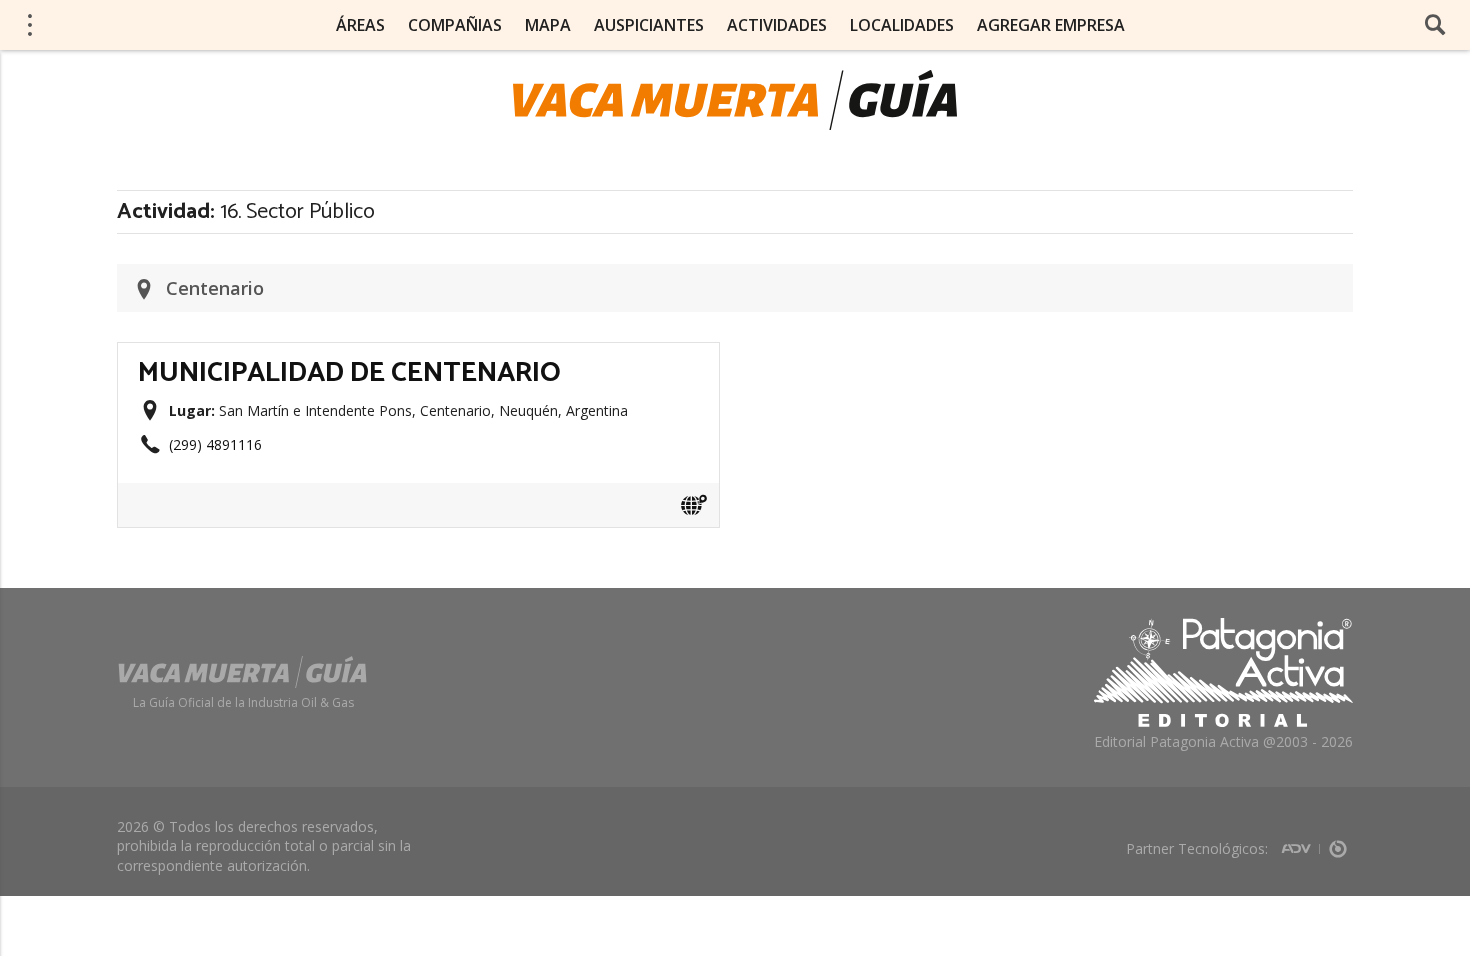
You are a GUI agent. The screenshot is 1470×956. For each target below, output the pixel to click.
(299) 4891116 (215, 444)
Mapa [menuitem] (548, 25)
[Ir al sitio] (694, 505)
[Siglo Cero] (1338, 842)
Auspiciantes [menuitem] (649, 25)
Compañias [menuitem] (455, 25)
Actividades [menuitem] (777, 25)
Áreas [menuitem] (360, 25)
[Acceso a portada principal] (735, 100)
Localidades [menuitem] (902, 25)
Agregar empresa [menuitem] (1051, 25)
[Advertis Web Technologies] (1300, 842)
